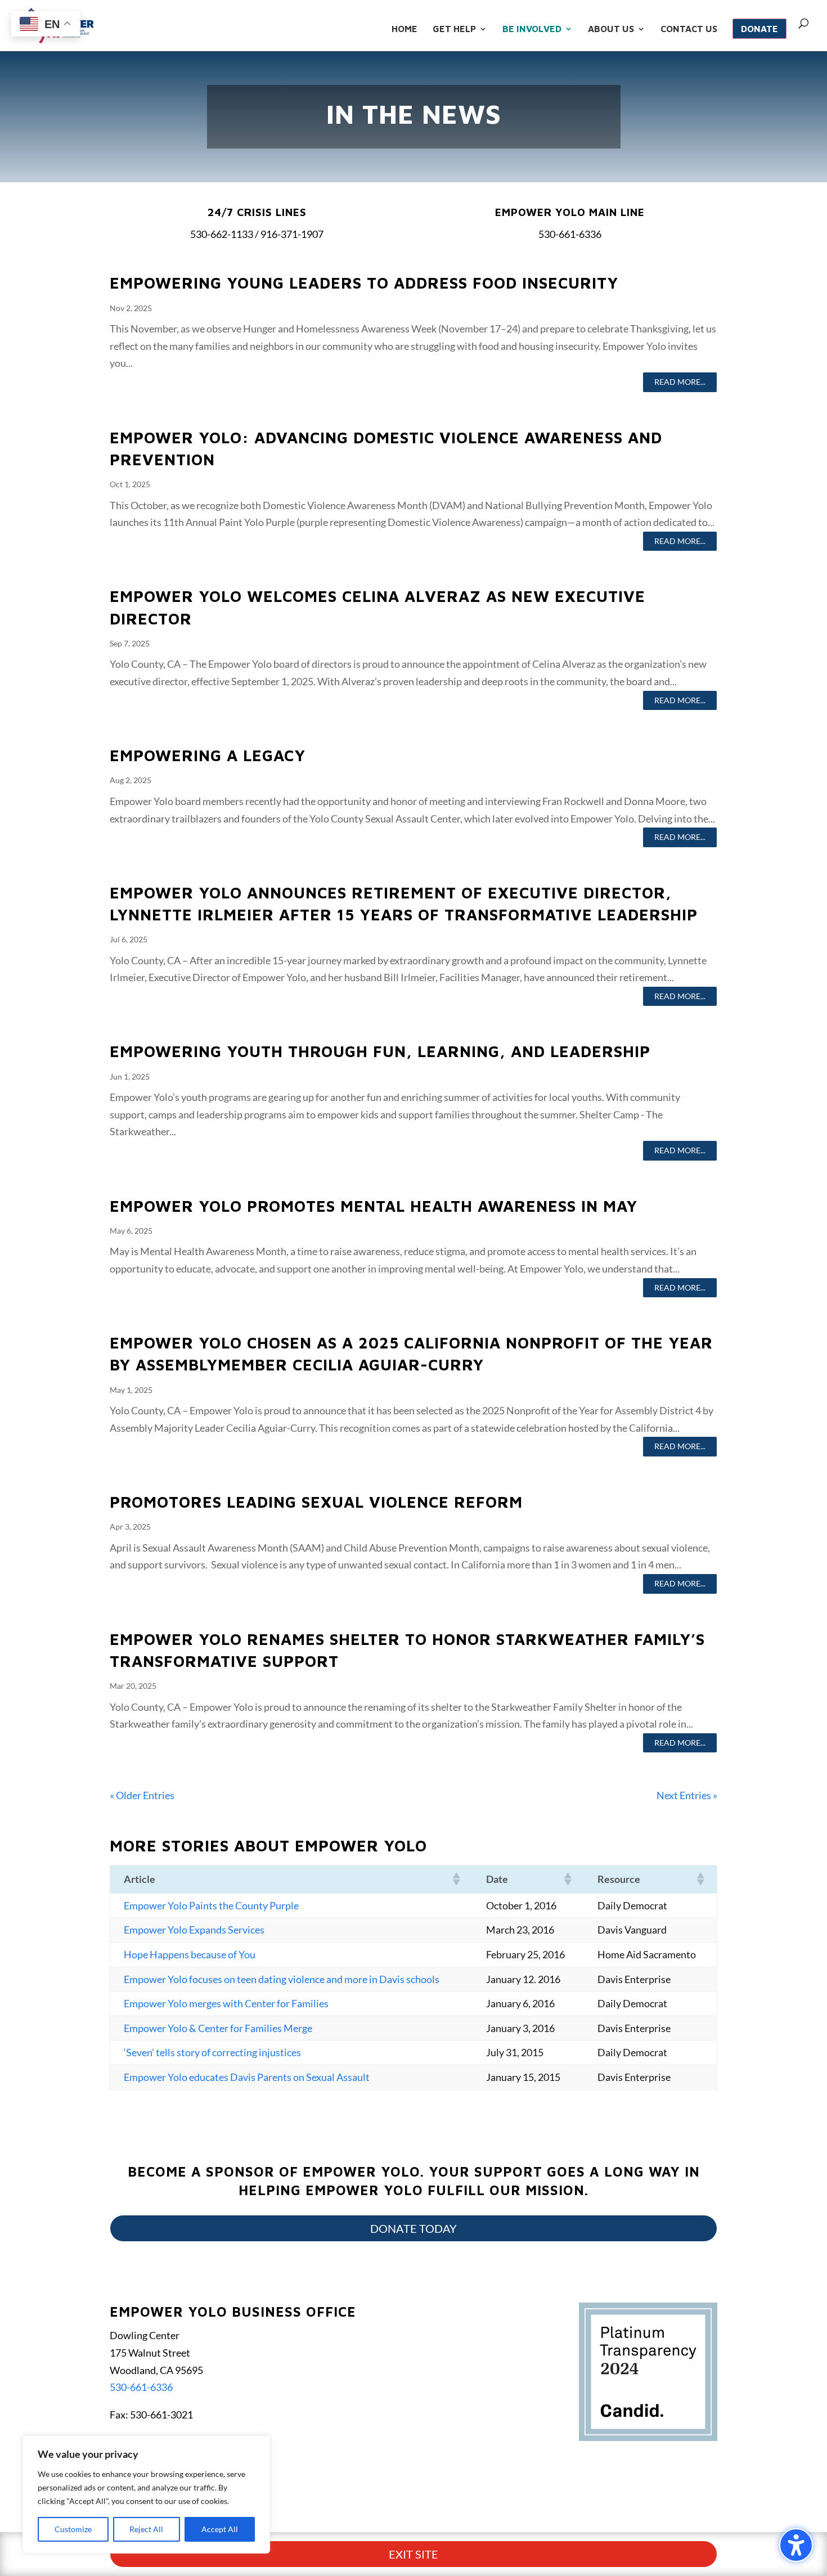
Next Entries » (687, 1795)
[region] (146, 2494)
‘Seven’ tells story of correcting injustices (212, 2052)
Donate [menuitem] (759, 29)
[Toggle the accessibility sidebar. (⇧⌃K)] (796, 2545)
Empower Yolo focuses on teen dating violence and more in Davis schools (282, 1979)
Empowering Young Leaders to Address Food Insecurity (364, 283)
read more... (680, 382)
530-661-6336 (141, 2387)
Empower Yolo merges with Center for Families (226, 2003)
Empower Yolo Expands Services (194, 1930)
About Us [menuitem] (611, 29)
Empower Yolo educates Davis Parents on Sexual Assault (247, 2077)
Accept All (220, 2529)
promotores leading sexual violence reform (316, 1502)
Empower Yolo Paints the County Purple (211, 1905)
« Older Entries (142, 1795)
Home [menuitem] (404, 29)
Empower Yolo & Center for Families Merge (218, 2028)
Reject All (146, 2529)
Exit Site (414, 2554)
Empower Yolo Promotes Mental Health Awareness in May (374, 1206)
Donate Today (414, 2228)
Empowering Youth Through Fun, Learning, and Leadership (380, 1051)
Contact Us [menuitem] (689, 29)
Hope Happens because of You (190, 1954)
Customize (73, 2529)
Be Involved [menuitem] (532, 29)
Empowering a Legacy (208, 755)
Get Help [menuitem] (454, 29)
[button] (456, 1879)
